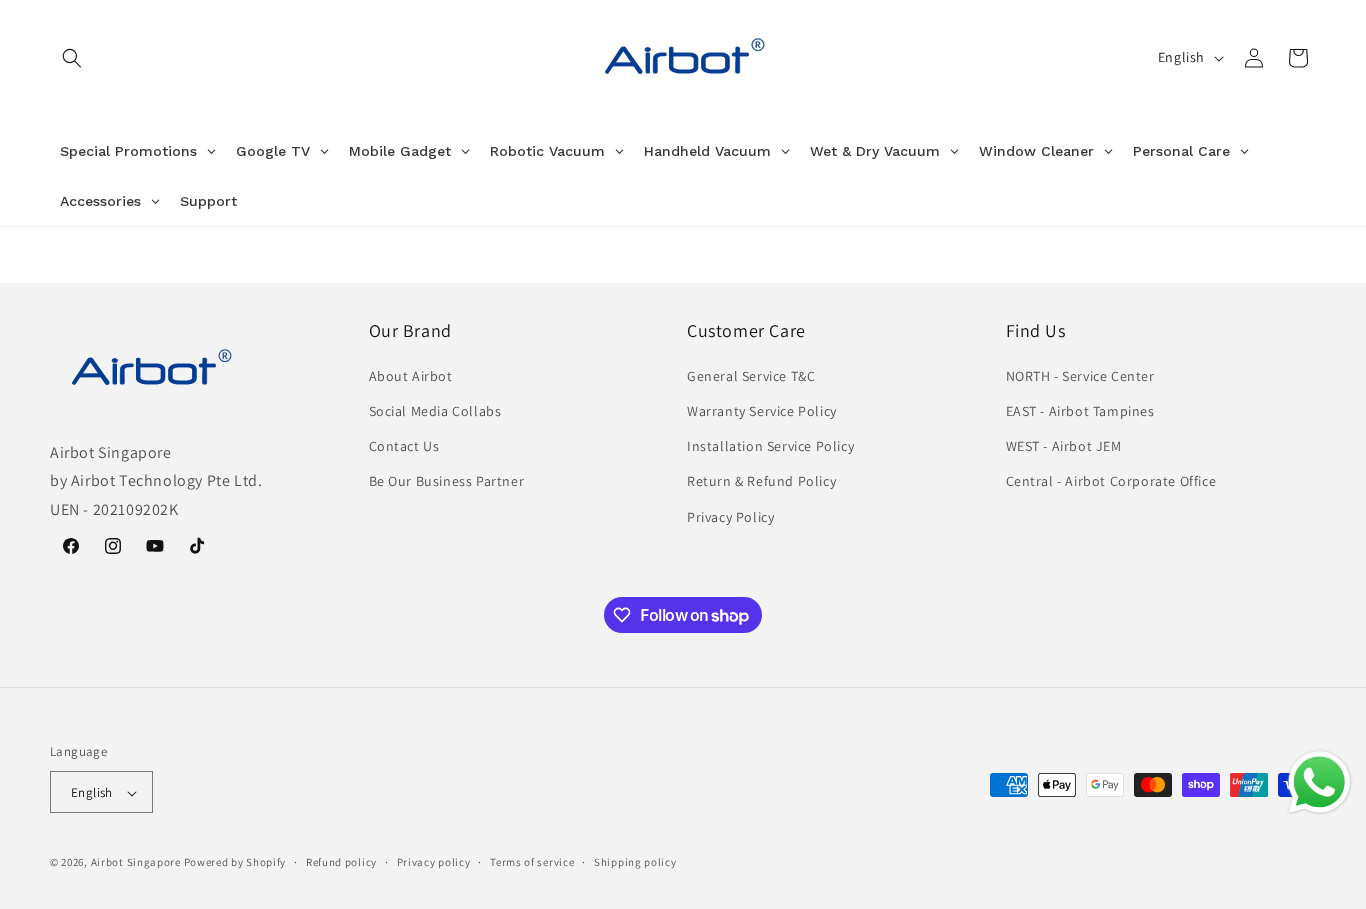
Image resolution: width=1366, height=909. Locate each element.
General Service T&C (751, 376)
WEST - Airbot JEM (1064, 446)
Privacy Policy (730, 517)
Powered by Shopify (235, 863)
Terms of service (532, 862)
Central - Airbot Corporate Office (1111, 482)
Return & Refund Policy (761, 482)
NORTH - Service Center (1080, 376)
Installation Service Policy (770, 446)
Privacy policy (434, 862)
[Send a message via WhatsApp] (1319, 782)
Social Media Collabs (435, 411)
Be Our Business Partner (447, 482)
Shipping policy (635, 862)
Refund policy (341, 862)
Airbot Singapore (136, 863)
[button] (72, 58)
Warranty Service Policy (762, 411)
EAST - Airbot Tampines (1080, 411)
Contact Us (404, 446)
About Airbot (411, 376)
